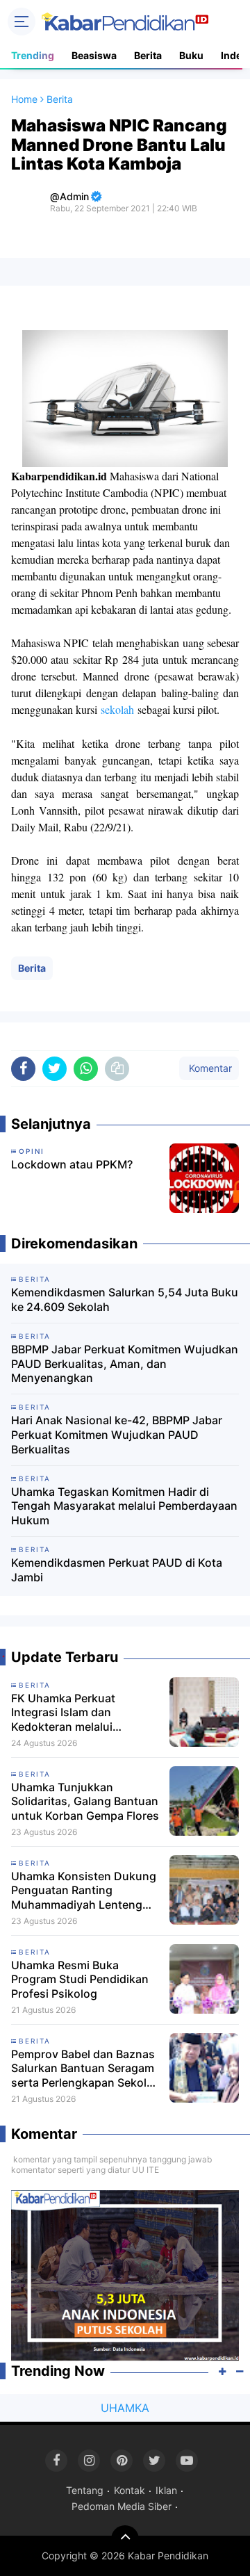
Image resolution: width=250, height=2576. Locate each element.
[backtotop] (125, 2539)
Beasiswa (94, 55)
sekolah (117, 709)
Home (24, 99)
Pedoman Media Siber (122, 2506)
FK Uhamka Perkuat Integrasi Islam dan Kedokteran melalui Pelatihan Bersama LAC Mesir (73, 1713)
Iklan (166, 2490)
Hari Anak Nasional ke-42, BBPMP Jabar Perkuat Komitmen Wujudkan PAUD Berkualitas (117, 1435)
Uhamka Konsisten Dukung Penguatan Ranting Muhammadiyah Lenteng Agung (84, 1891)
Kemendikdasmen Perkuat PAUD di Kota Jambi (117, 1570)
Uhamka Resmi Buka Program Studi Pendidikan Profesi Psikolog (80, 1980)
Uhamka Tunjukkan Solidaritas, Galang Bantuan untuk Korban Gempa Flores (85, 1802)
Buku (191, 55)
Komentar (209, 1068)
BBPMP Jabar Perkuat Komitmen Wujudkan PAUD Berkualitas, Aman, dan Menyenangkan (125, 1364)
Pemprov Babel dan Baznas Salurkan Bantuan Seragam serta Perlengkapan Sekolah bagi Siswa (85, 2069)
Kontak (130, 2490)
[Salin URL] (117, 1069)
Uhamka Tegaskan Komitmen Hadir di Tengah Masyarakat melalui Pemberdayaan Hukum (124, 1506)
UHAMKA (125, 2408)
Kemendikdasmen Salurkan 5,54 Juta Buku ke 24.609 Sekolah (125, 1299)
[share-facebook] (23, 1069)
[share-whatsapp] (86, 1069)
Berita (148, 55)
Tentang (85, 2490)
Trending (33, 55)
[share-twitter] (55, 1069)
